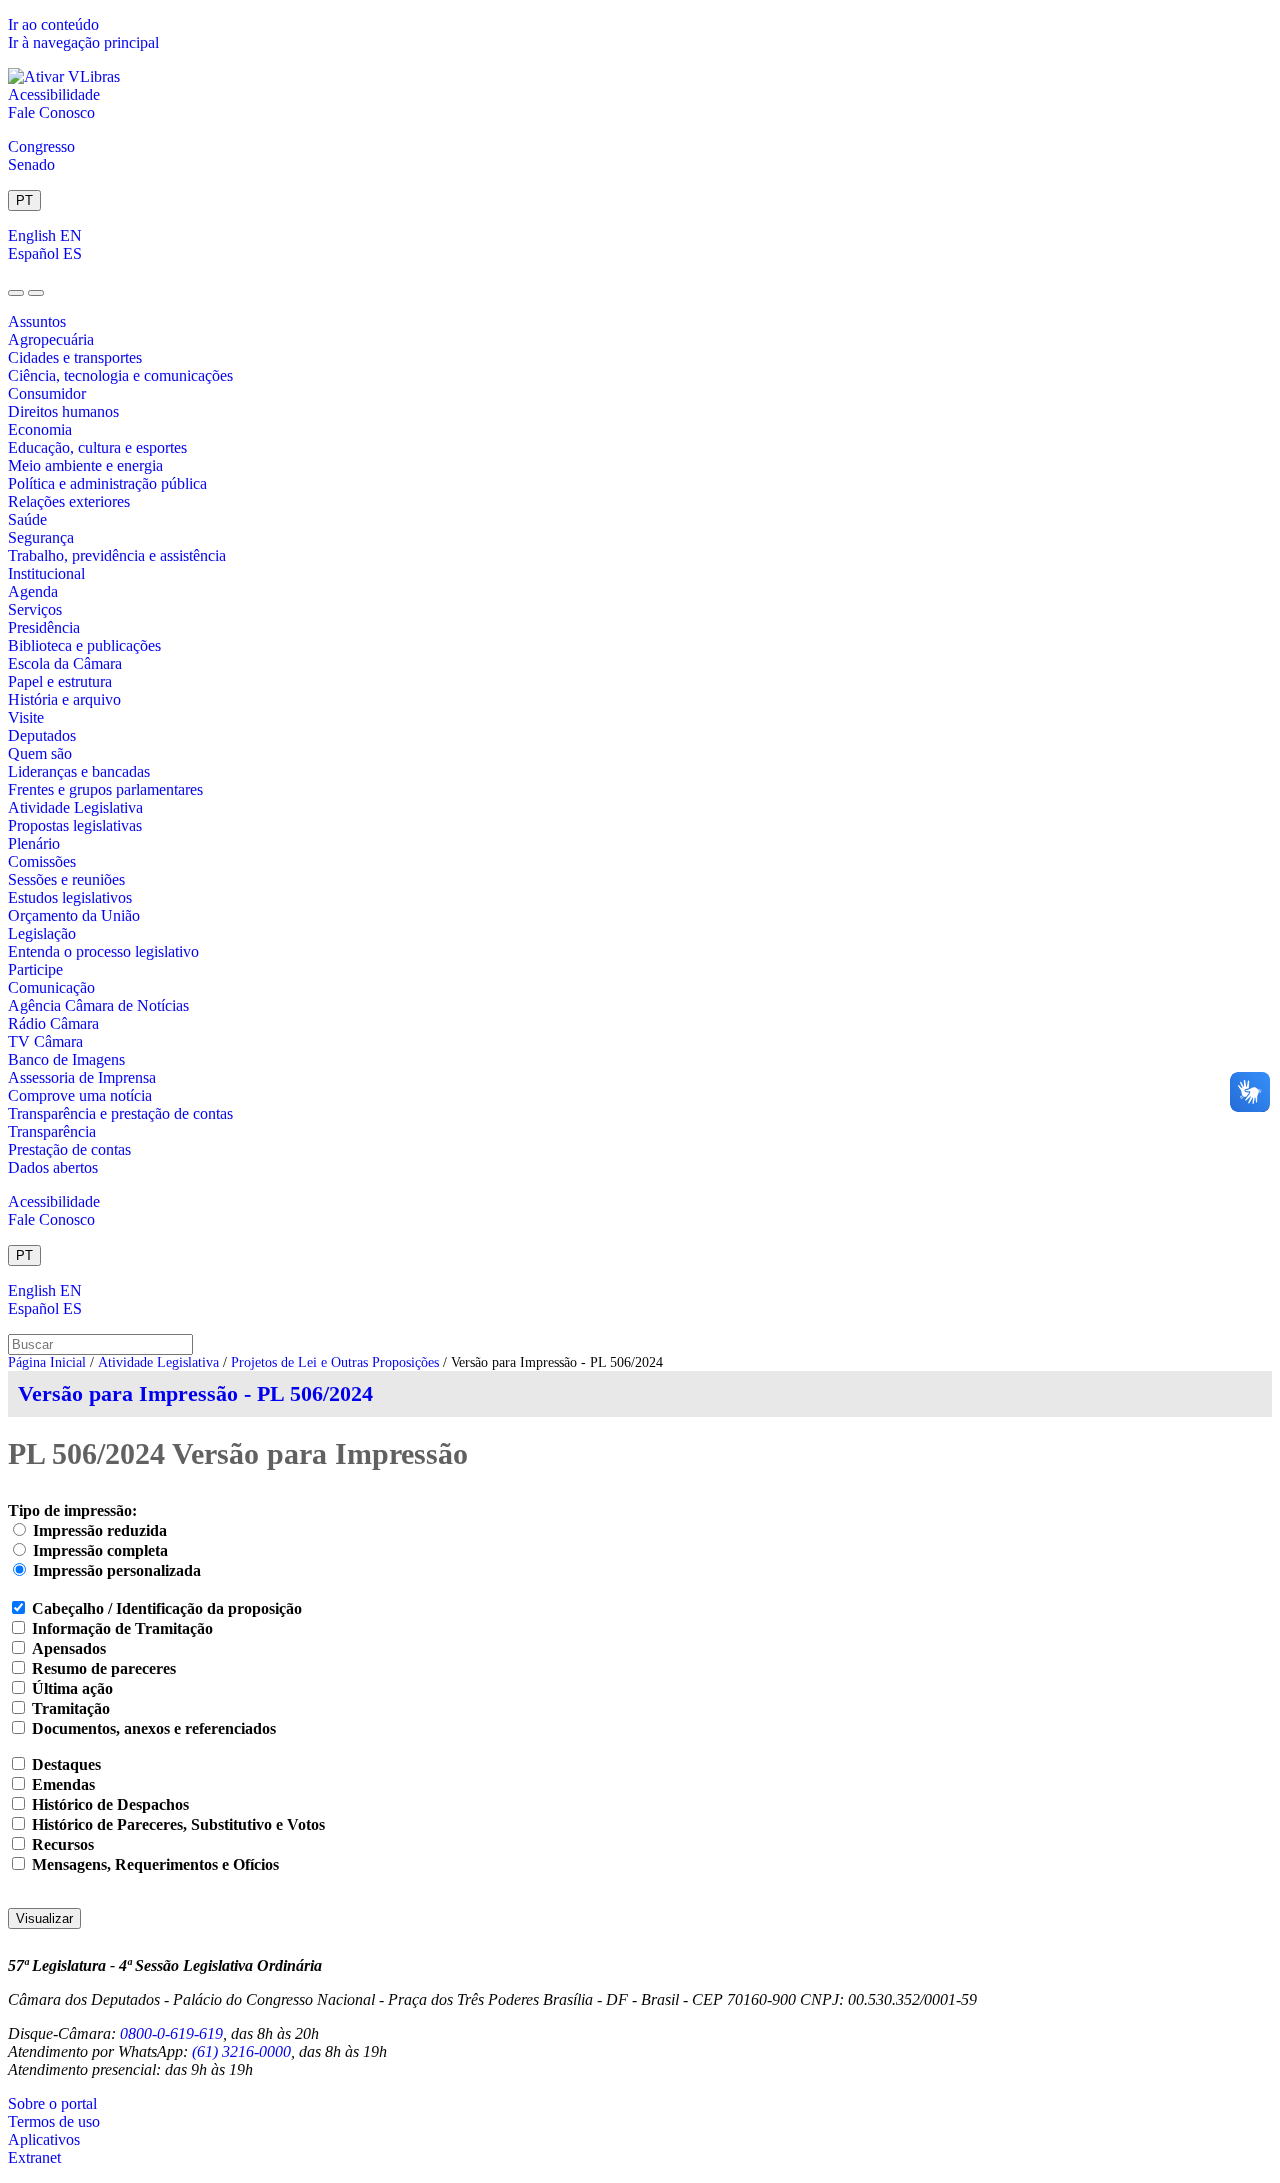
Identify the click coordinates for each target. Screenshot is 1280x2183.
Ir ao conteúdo (53, 24)
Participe (35, 969)
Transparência (52, 1131)
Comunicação (51, 987)
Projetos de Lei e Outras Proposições (335, 1362)
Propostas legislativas (75, 825)
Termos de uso (54, 2121)
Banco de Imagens (66, 1059)
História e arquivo (64, 699)
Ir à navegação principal (83, 42)
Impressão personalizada (117, 1570)
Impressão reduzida (100, 1530)
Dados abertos (53, 1167)
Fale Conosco (51, 112)
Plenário (34, 843)
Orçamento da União (74, 915)
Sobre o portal (52, 2103)
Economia (40, 429)
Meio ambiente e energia (85, 465)
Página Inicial (47, 1362)
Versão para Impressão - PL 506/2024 (195, 1393)
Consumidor (47, 393)
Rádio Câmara (53, 1023)
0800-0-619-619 (171, 2033)
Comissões (42, 861)
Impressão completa (100, 1550)
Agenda (33, 591)
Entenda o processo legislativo (103, 951)
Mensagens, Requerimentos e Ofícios (155, 1864)
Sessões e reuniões (66, 879)
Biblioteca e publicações (84, 645)
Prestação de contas (69, 1149)
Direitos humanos (63, 411)
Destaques (66, 1764)
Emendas (63, 1784)
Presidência (44, 627)
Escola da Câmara (65, 663)
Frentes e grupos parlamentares (105, 789)
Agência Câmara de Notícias (98, 1005)
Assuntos (37, 321)
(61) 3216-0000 (241, 2051)
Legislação (42, 933)
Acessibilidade (54, 94)
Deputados (42, 735)
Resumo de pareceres (104, 1668)
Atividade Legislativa (75, 807)
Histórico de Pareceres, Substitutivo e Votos (178, 1824)
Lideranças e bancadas (79, 771)
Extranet (34, 2157)
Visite (26, 717)
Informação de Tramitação (122, 1628)
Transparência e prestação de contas (120, 1113)
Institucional (46, 573)
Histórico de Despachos (110, 1804)
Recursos (63, 1844)
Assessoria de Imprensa (82, 1077)
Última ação (72, 1688)
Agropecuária (51, 339)
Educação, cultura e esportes (97, 447)
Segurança (41, 537)
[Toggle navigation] (16, 293)
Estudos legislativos (70, 897)
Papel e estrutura (60, 681)
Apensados (69, 1648)
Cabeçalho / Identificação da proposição (167, 1608)
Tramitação (71, 1708)
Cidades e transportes (75, 357)
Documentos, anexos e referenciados (154, 1728)
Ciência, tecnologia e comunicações (120, 375)
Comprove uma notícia (80, 1095)
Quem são (40, 753)
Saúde (27, 519)
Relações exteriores (69, 501)
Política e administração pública (107, 483)
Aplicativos (44, 2139)
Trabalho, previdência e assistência (117, 555)
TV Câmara (45, 1041)
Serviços (35, 609)
